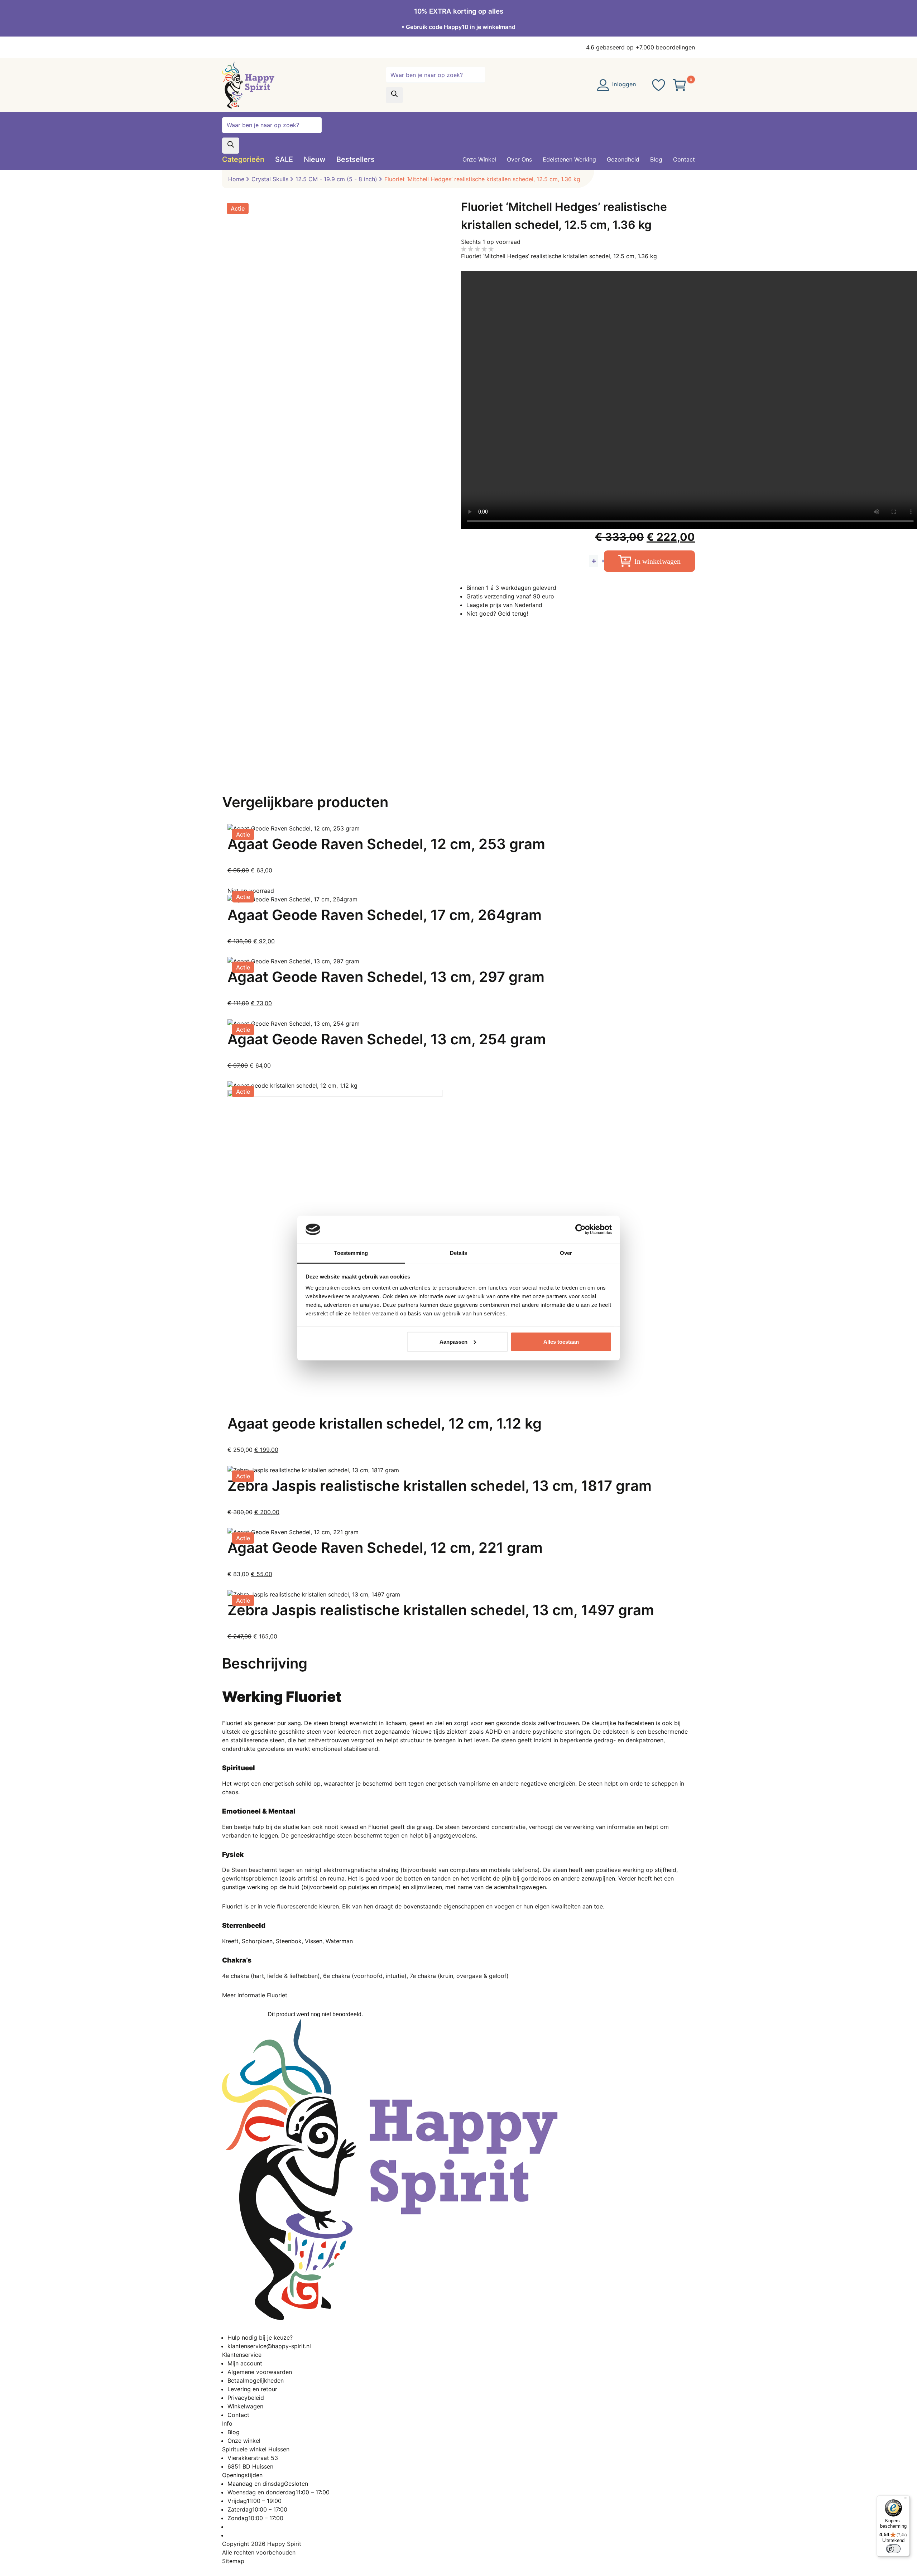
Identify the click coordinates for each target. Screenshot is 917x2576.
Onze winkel (244, 2441)
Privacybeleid (246, 2398)
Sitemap (233, 2561)
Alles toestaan (561, 1342)
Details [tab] (459, 1253)
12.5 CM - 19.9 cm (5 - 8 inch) (336, 179)
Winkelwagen (245, 2406)
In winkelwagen (657, 561)
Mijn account (245, 2363)
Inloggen (623, 84)
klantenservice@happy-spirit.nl (269, 2346)
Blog (234, 2432)
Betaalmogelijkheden (256, 2380)
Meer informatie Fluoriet (255, 1995)
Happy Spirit (284, 2544)
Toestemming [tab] (351, 1253)
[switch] (893, 2549)
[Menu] (906, 2500)
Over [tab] (566, 1253)
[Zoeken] (394, 95)
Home (236, 179)
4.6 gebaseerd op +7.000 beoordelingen (640, 47)
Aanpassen (453, 1342)
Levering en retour (252, 2389)
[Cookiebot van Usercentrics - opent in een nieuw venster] (580, 1229)
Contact (238, 2415)
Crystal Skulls (270, 179)
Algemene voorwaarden (260, 2372)
